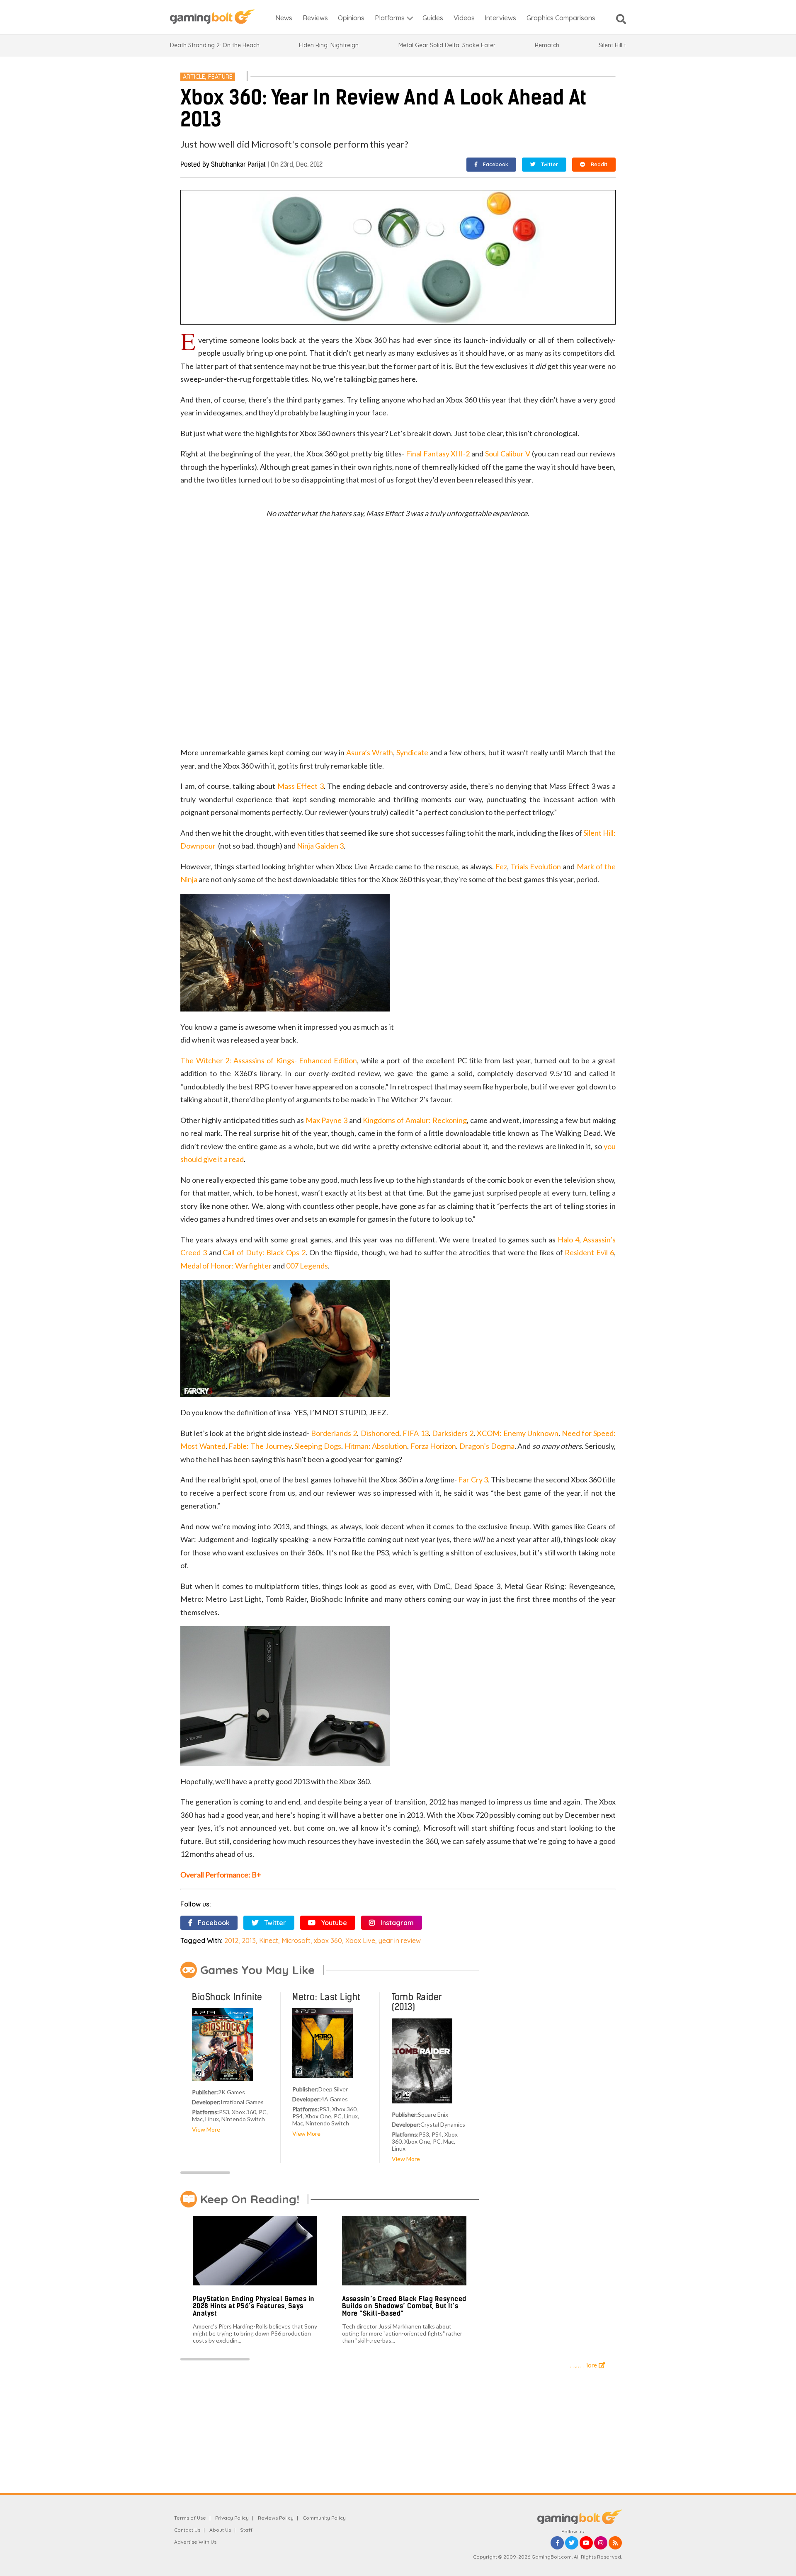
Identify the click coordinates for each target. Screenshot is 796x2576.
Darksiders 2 (453, 1433)
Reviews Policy (276, 2518)
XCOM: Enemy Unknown (518, 1433)
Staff (246, 2530)
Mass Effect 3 (301, 786)
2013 (249, 1940)
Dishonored (380, 1433)
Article (194, 77)
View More (206, 2129)
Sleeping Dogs (318, 1446)
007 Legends (307, 1266)
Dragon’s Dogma (487, 1446)
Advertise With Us (195, 2542)
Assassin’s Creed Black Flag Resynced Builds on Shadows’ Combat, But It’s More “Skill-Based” (404, 2306)
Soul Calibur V (508, 454)
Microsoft (296, 1940)
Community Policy (324, 2518)
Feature (220, 77)
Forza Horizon (433, 1446)
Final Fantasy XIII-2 (438, 454)
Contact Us (187, 2530)
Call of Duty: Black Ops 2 (264, 1252)
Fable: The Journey (260, 1446)
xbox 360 (328, 1940)
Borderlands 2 (334, 1433)
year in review (400, 1940)
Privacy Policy (232, 2518)
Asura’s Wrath (370, 752)
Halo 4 (568, 1239)
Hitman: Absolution (376, 1446)
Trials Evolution (536, 866)
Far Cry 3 (473, 1480)
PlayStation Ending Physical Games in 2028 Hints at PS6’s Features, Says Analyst (254, 2306)
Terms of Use (190, 2518)
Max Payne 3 (327, 1120)
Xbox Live (360, 1940)
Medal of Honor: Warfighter (226, 1266)
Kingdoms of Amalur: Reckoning (415, 1120)
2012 (231, 1940)
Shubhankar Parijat (238, 164)
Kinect (269, 1940)
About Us (220, 2530)
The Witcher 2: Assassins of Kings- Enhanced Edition (269, 1060)
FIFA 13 (416, 1433)
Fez (501, 866)
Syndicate (412, 752)
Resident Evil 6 (589, 1252)
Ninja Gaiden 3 (320, 846)
